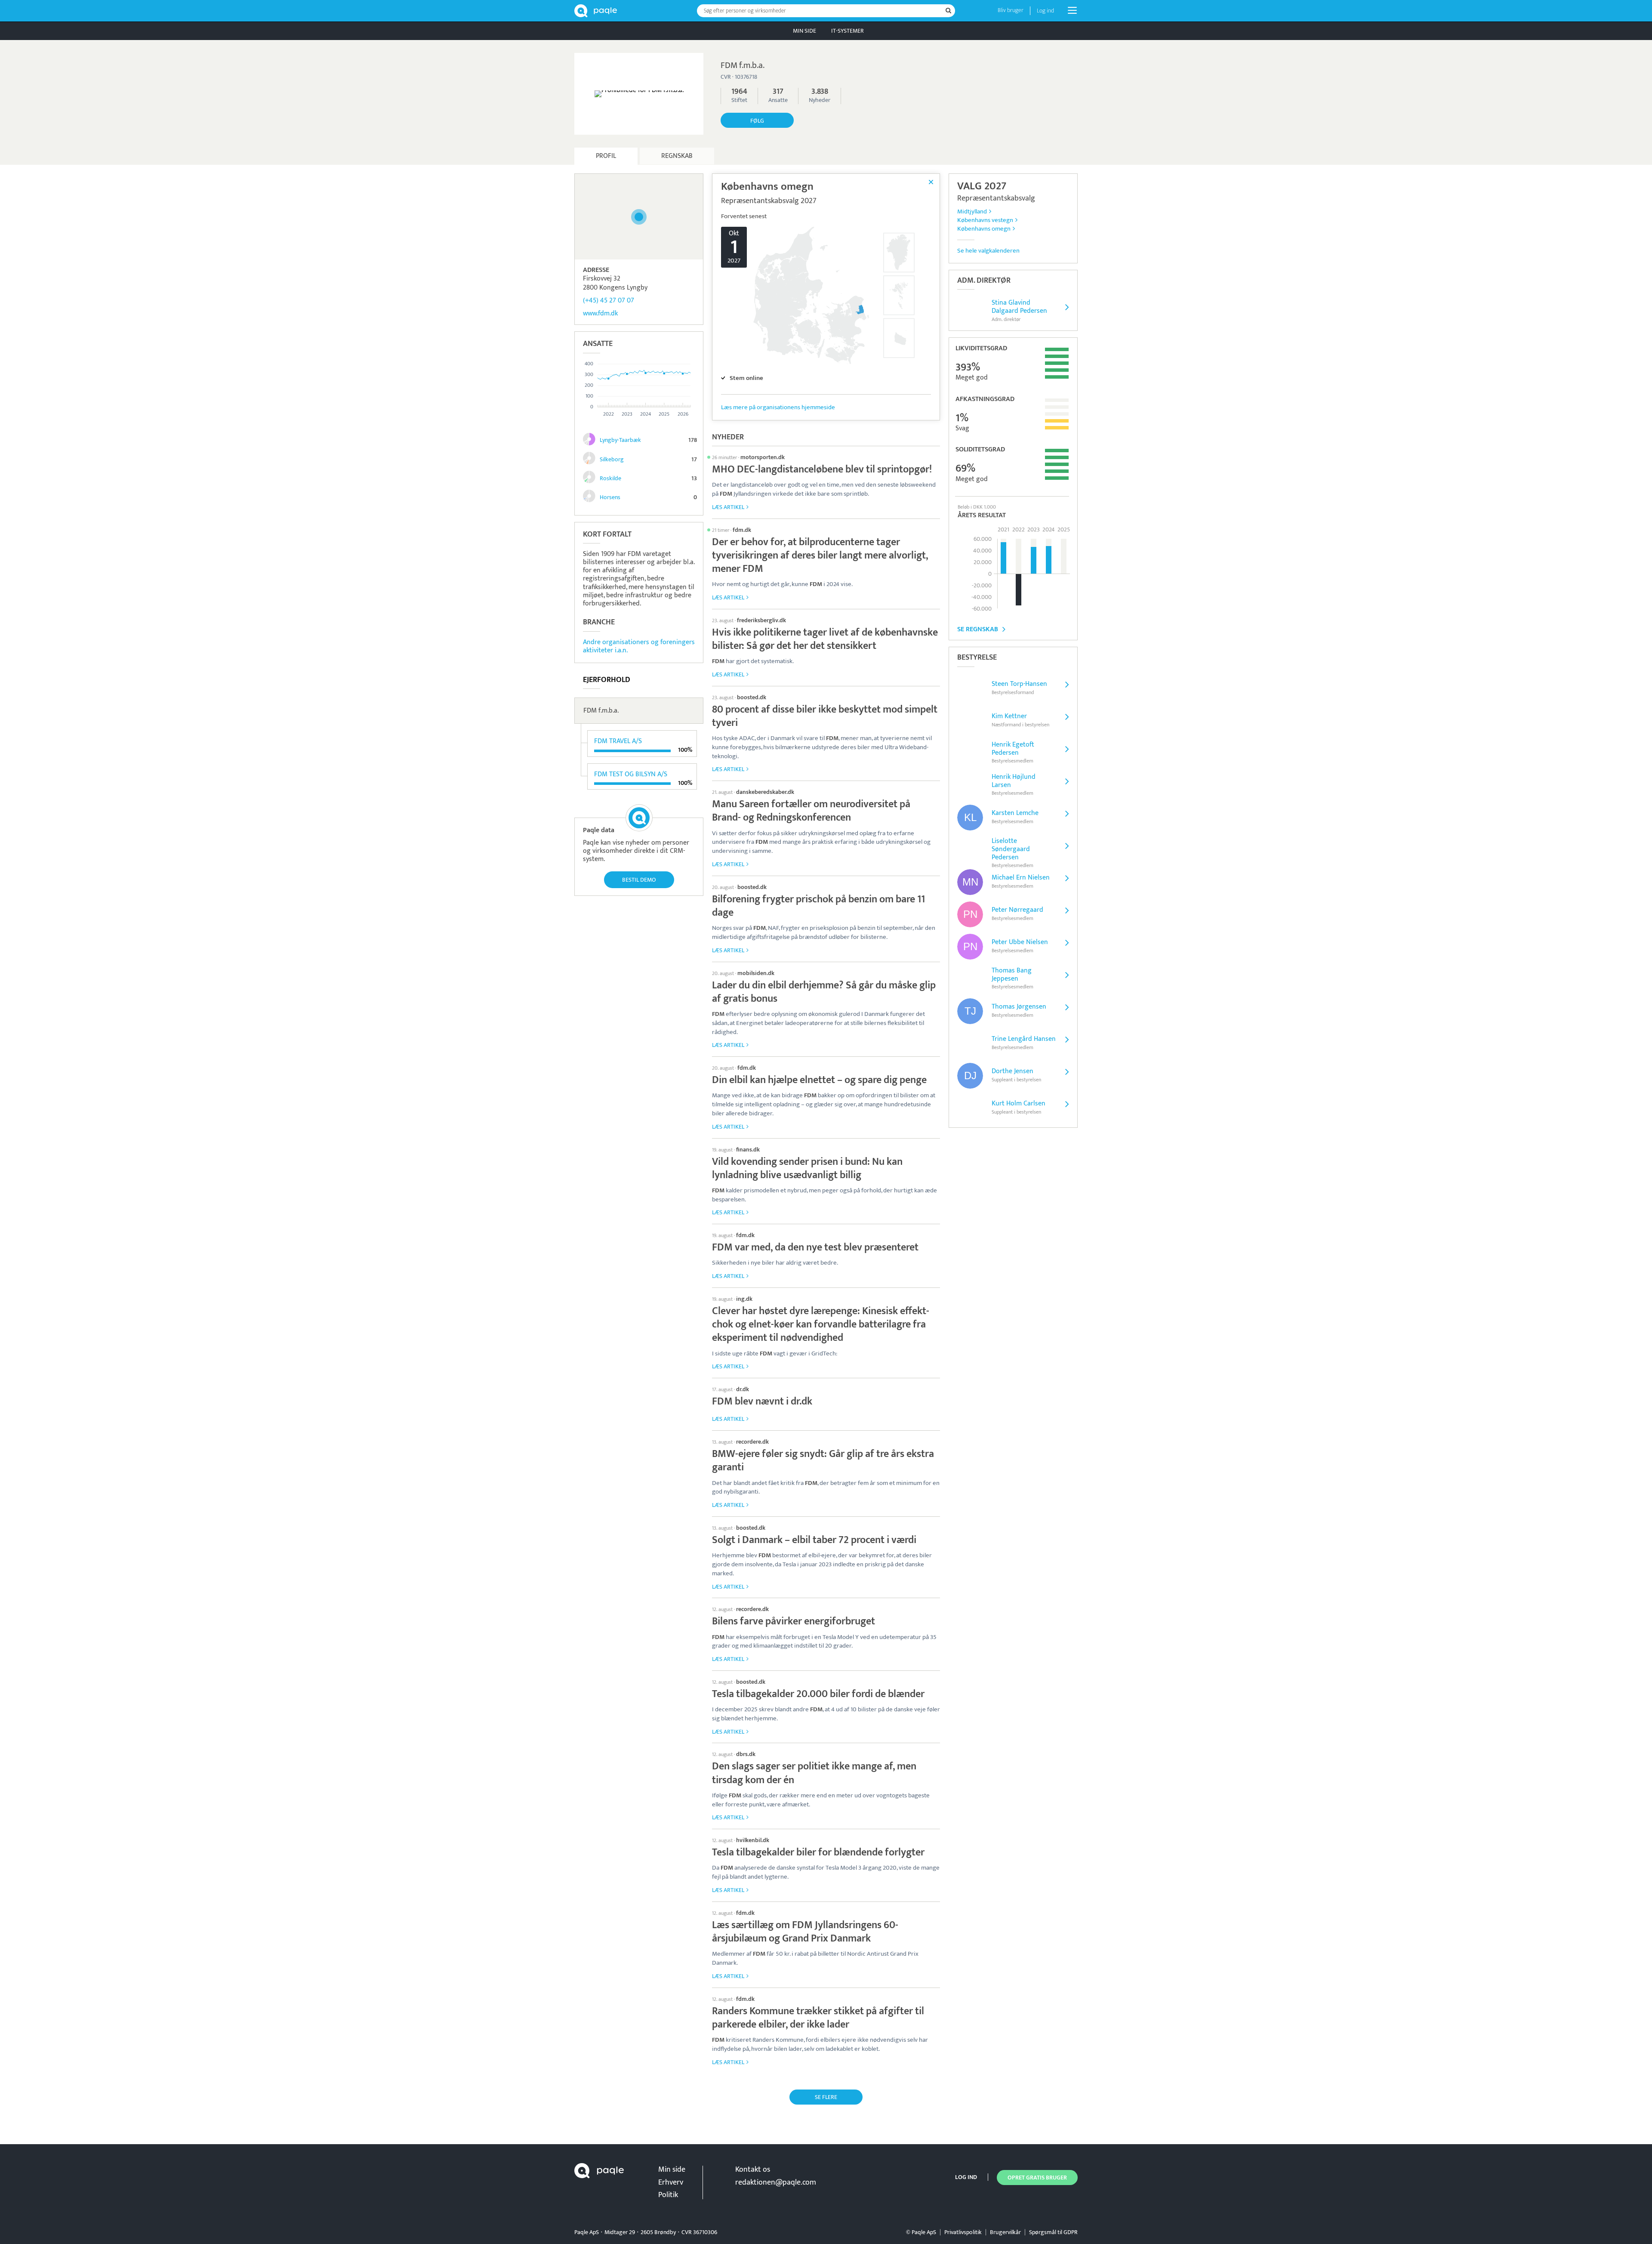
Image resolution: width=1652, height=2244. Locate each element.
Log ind (1045, 11)
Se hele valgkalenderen (988, 251)
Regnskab (677, 156)
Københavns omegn (984, 229)
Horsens (610, 497)
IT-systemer (848, 31)
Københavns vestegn (985, 220)
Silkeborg (612, 459)
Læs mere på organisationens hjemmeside (778, 407)
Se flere (826, 2097)
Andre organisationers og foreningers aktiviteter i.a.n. (639, 646)
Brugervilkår (1005, 2232)
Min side (804, 31)
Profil (606, 156)
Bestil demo (639, 880)
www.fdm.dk (600, 313)
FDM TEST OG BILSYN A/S (631, 774)
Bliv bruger (1011, 10)
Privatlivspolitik (963, 2232)
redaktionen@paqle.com (776, 2182)
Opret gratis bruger (1037, 2178)
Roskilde (610, 478)
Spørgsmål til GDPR (1053, 2232)
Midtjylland (972, 211)
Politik (668, 2195)
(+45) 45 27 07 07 (609, 301)
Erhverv (671, 2182)
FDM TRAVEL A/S (618, 741)
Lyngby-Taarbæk (620, 440)
